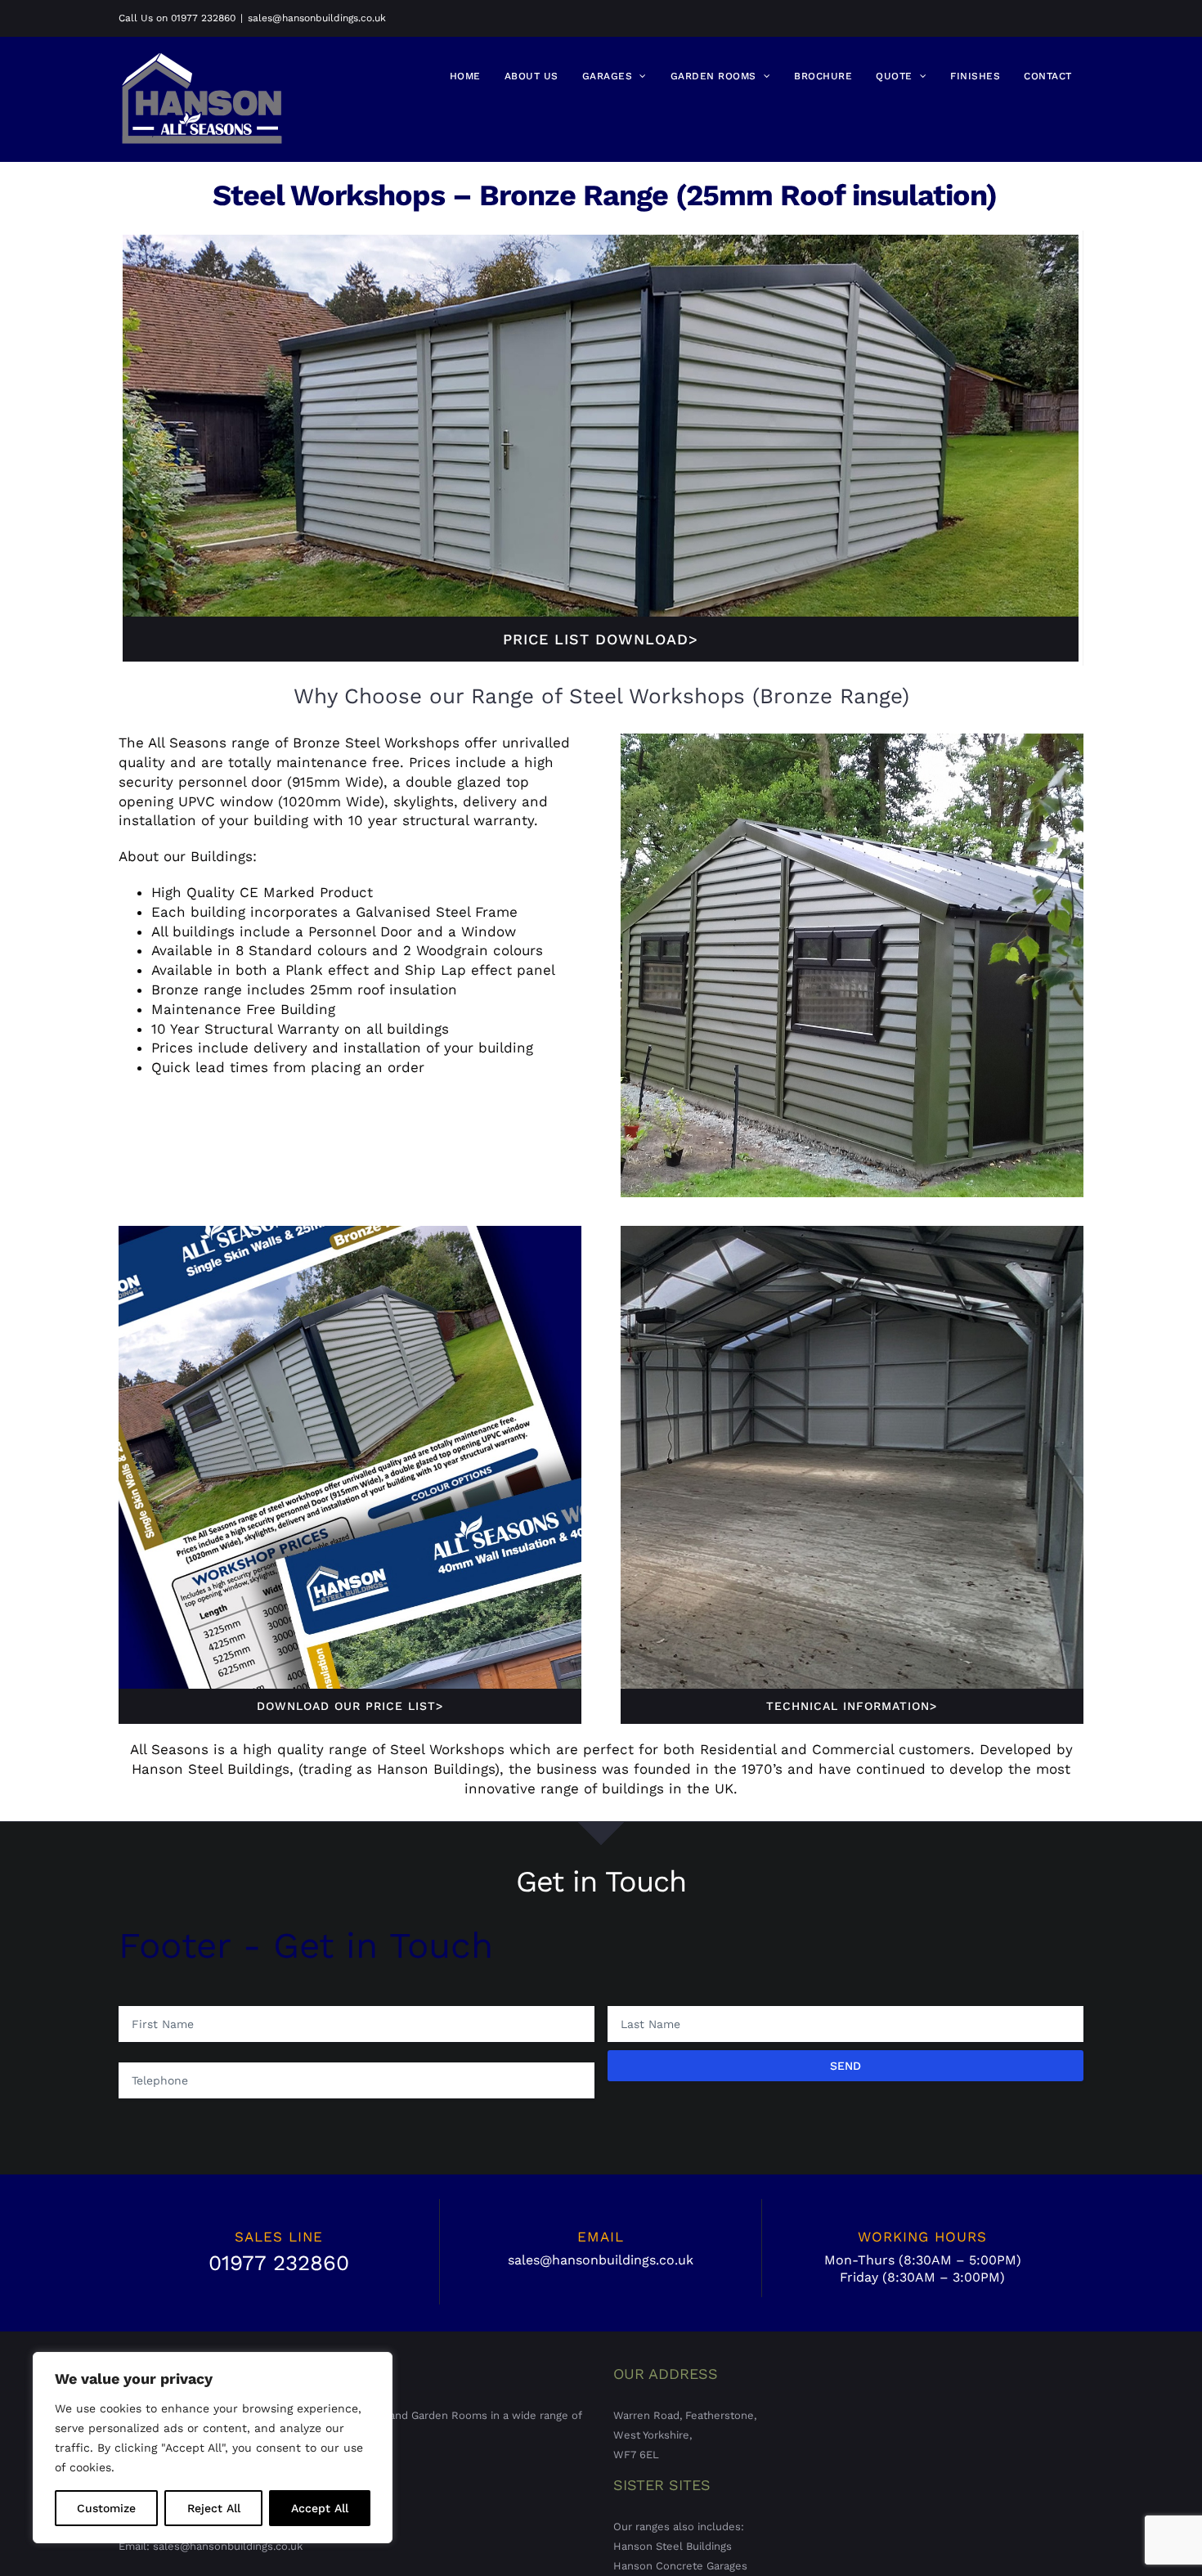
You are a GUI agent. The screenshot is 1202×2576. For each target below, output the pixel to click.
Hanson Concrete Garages (680, 2566)
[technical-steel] (852, 1232)
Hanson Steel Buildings (673, 2546)
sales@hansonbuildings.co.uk (317, 18)
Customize (106, 2508)
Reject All (214, 2508)
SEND (845, 2066)
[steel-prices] (350, 1232)
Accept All (320, 2508)
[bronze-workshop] (601, 241)
